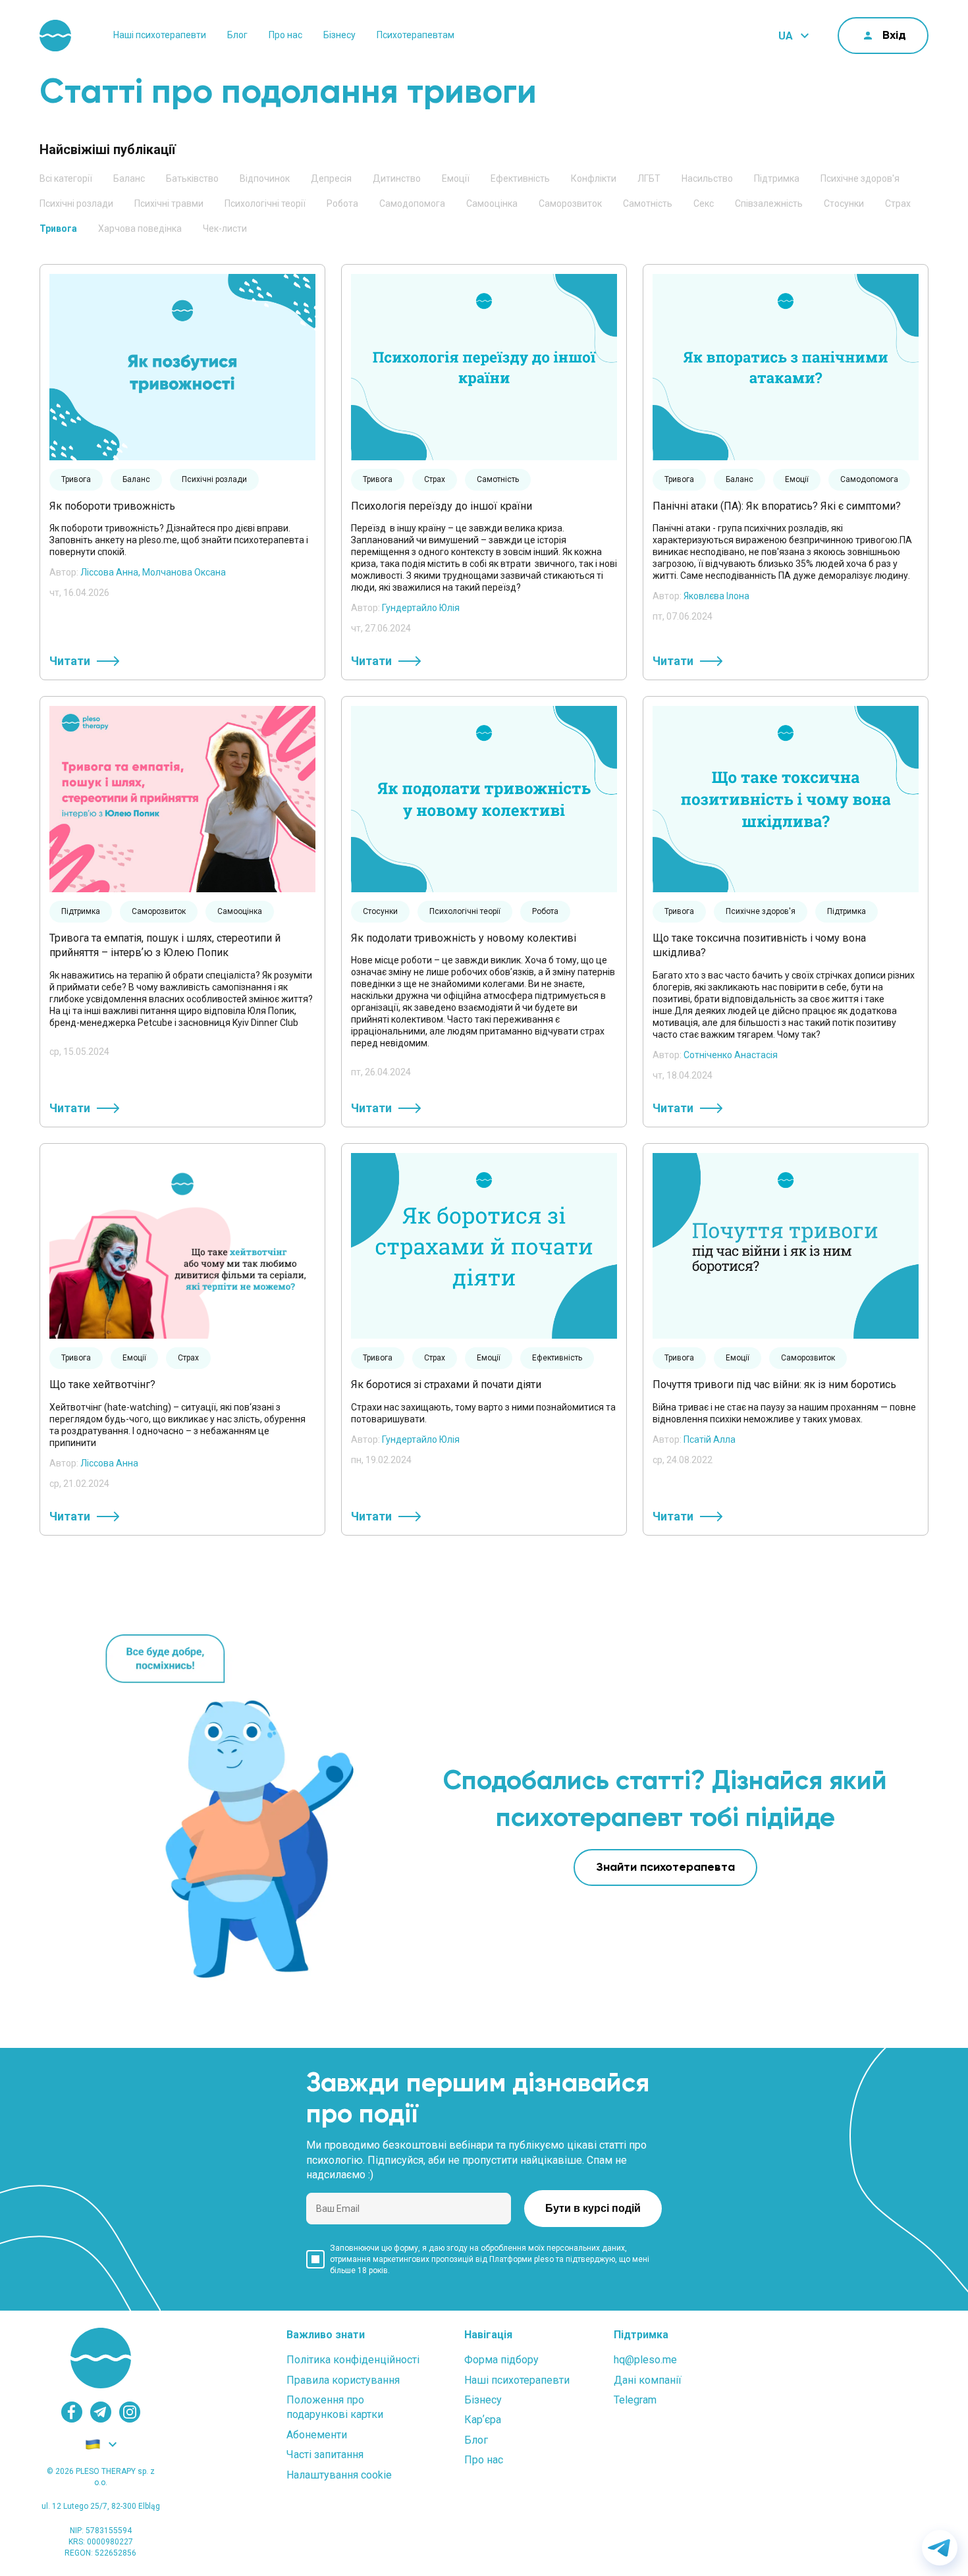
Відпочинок (265, 178)
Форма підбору (501, 2360)
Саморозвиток (570, 203)
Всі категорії (66, 178)
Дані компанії (648, 2380)
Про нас (285, 35)
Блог (237, 35)
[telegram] (101, 2412)
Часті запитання (325, 2455)
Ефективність (520, 178)
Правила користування (343, 2380)
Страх (898, 203)
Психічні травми (169, 203)
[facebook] (72, 2412)
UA (786, 36)
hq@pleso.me (645, 2360)
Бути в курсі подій (593, 2208)
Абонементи (317, 2435)
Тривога (58, 228)
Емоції (456, 178)
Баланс (129, 178)
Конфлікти (594, 178)
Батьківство (192, 178)
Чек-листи (225, 228)
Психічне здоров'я (860, 178)
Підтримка (777, 178)
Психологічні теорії (265, 203)
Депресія (331, 178)
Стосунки (844, 203)
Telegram (635, 2400)
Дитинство (397, 178)
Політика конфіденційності (353, 2360)
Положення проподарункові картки (335, 2407)
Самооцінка (492, 203)
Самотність (648, 203)
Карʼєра (483, 2420)
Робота (342, 203)
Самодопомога (412, 203)
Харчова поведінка (140, 228)
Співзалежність (769, 203)
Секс (704, 203)
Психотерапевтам (416, 35)
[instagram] (130, 2412)
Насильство (707, 178)
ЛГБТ (649, 178)
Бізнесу (339, 35)
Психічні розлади (76, 203)
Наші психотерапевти (160, 35)
